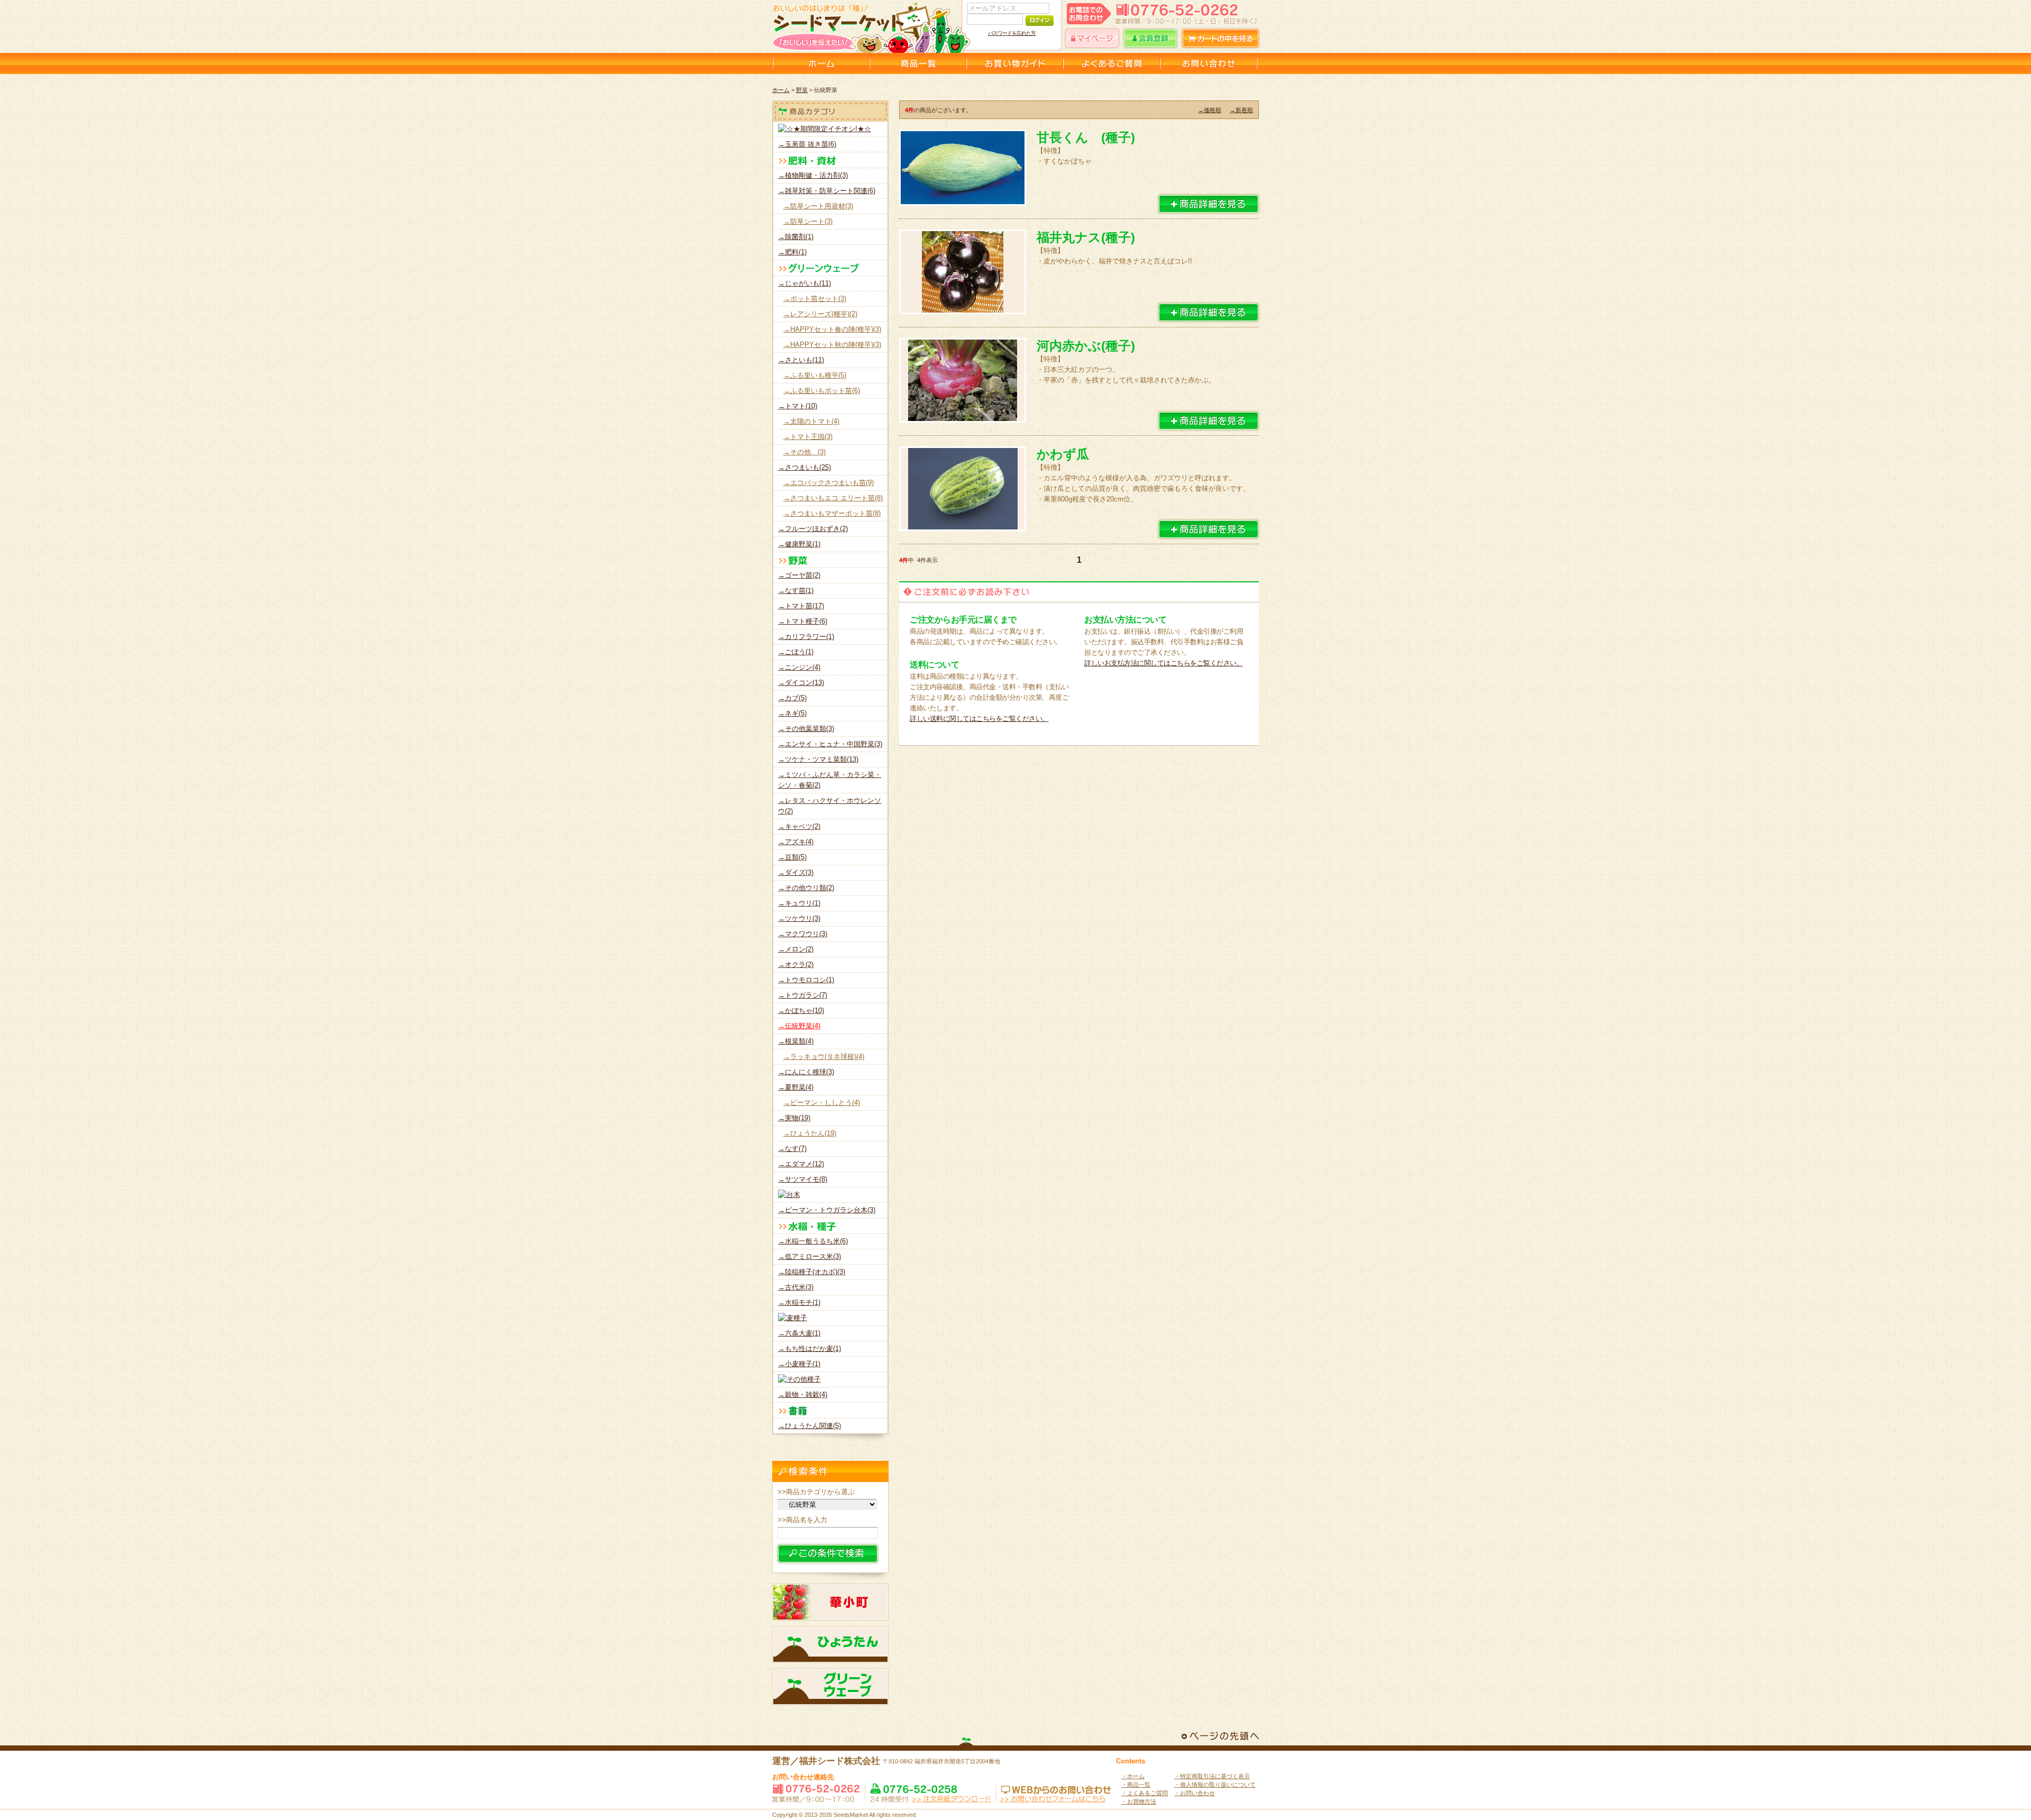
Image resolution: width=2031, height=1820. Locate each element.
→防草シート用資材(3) (818, 206)
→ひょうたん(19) (810, 1133)
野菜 (802, 90)
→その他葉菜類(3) (806, 729)
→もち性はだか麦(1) (809, 1348)
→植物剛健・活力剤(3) (813, 175)
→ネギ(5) (792, 713)
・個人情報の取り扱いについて (1215, 1785)
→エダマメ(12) (801, 1164)
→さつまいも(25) (804, 467)
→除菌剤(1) (796, 237)
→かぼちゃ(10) (801, 1010)
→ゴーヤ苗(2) (799, 575)
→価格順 (1210, 110)
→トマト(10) (798, 406)
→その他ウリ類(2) (806, 888)
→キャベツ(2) (799, 826)
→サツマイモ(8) (803, 1179)
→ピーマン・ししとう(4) (822, 1103)
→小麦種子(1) (799, 1364)
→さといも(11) (801, 360)
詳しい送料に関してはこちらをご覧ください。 (979, 719)
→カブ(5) (792, 698)
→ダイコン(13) (801, 683)
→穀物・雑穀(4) (803, 1394)
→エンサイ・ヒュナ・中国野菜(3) (830, 744)
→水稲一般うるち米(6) (813, 1241)
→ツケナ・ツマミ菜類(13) (818, 759)
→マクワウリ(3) (803, 934)
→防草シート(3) (808, 221)
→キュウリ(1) (799, 903)
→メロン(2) (796, 949)
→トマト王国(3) (808, 437)
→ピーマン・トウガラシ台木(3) (827, 1210)
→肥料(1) (792, 252)
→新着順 (1241, 110)
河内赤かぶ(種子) (1086, 346)
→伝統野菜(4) (799, 1026)
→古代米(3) (796, 1287)
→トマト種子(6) (803, 621)
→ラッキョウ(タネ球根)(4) (824, 1057)
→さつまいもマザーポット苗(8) (832, 513)
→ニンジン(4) (799, 667)
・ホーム (1133, 1776)
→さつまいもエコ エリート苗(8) (833, 498)
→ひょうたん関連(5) (809, 1426)
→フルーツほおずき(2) (813, 529)
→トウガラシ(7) (803, 995)
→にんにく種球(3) (806, 1072)
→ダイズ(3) (796, 872)
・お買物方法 (1139, 1801)
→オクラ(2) (796, 964)
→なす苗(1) (796, 591)
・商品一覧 (1136, 1785)
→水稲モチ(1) (799, 1302)
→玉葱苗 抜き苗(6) (807, 144)
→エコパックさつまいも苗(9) (829, 483)
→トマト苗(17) (801, 606)
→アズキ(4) (796, 842)
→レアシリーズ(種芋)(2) (820, 314)
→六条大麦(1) (799, 1333)
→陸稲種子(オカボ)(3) (812, 1272)
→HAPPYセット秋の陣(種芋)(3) (832, 345)
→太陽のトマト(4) (811, 421)
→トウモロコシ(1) (806, 980)
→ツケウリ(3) (799, 918)
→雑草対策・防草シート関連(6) (827, 191)
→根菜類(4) (796, 1041)
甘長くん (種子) (1086, 137)
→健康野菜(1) (799, 544)
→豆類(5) (792, 857)
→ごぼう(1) (796, 652)
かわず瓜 (1063, 454)
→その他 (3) (804, 452)
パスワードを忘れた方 (1012, 33)
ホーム (781, 90)
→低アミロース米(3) (809, 1256)
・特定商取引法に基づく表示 (1212, 1776)
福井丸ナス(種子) (1086, 237)
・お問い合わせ (1195, 1793)
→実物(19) (794, 1118)
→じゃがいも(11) (804, 283)
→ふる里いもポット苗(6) (822, 391)
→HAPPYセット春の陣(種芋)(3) (832, 329)
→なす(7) (792, 1149)
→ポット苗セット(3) (815, 299)
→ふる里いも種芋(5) (815, 375)
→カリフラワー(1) (806, 637)
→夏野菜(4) (796, 1087)
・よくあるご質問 (1145, 1793)
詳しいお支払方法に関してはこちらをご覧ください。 (1164, 663)
